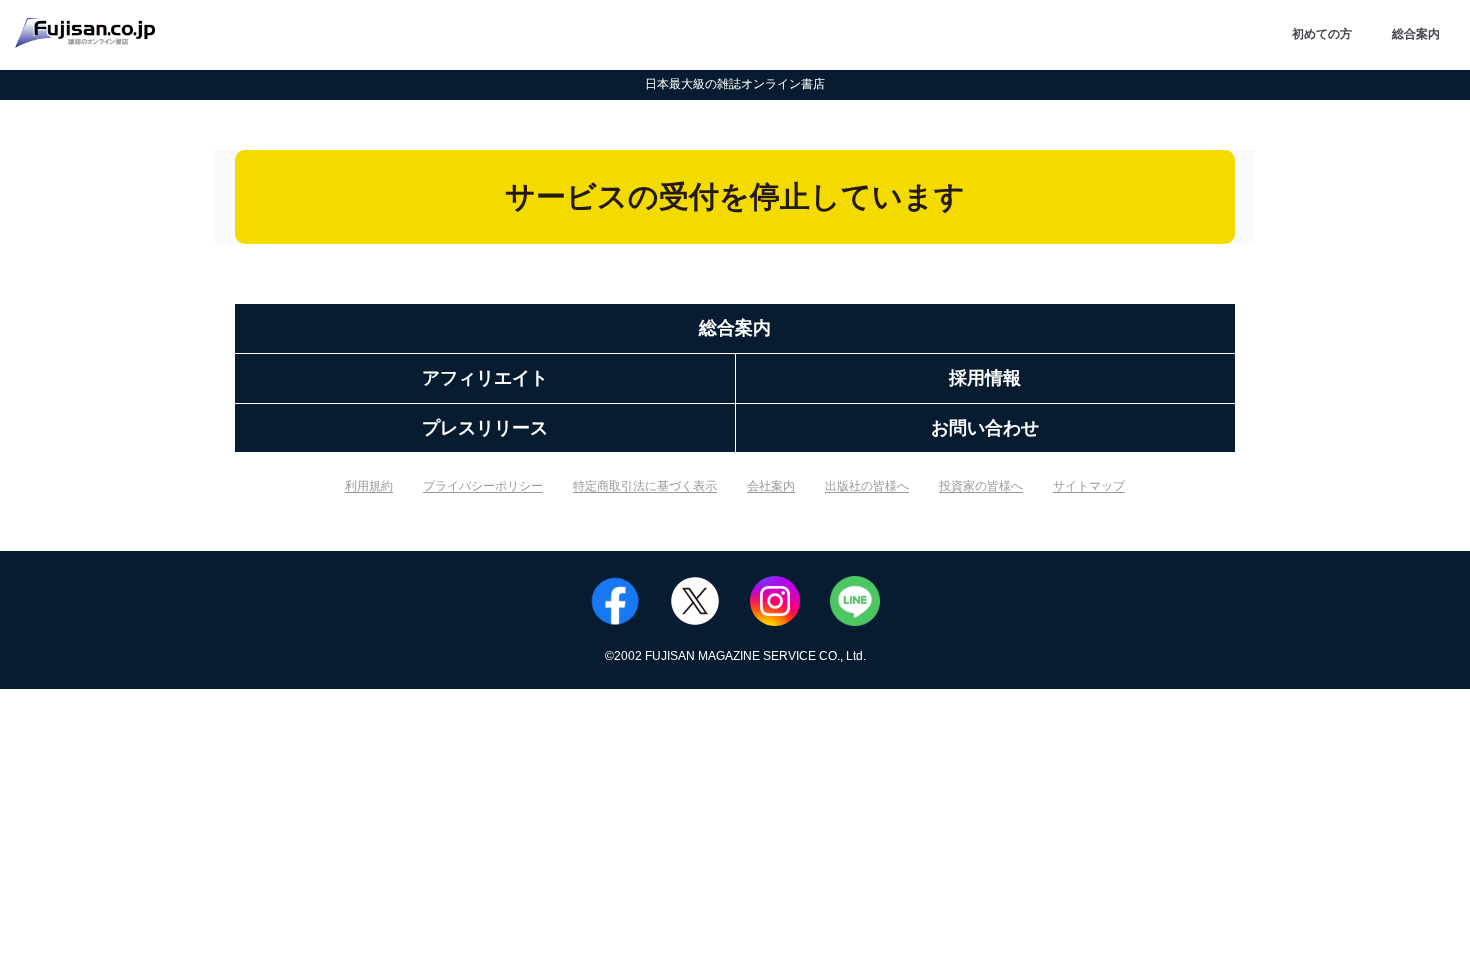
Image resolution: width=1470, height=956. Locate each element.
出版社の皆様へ (867, 486)
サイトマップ (1089, 486)
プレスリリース (485, 428)
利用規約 (369, 486)
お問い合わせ (985, 428)
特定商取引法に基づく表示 (645, 486)
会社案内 (771, 486)
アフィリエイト (485, 378)
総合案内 (1416, 34)
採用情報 (985, 378)
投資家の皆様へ (981, 486)
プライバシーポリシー (483, 486)
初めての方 (1322, 34)
